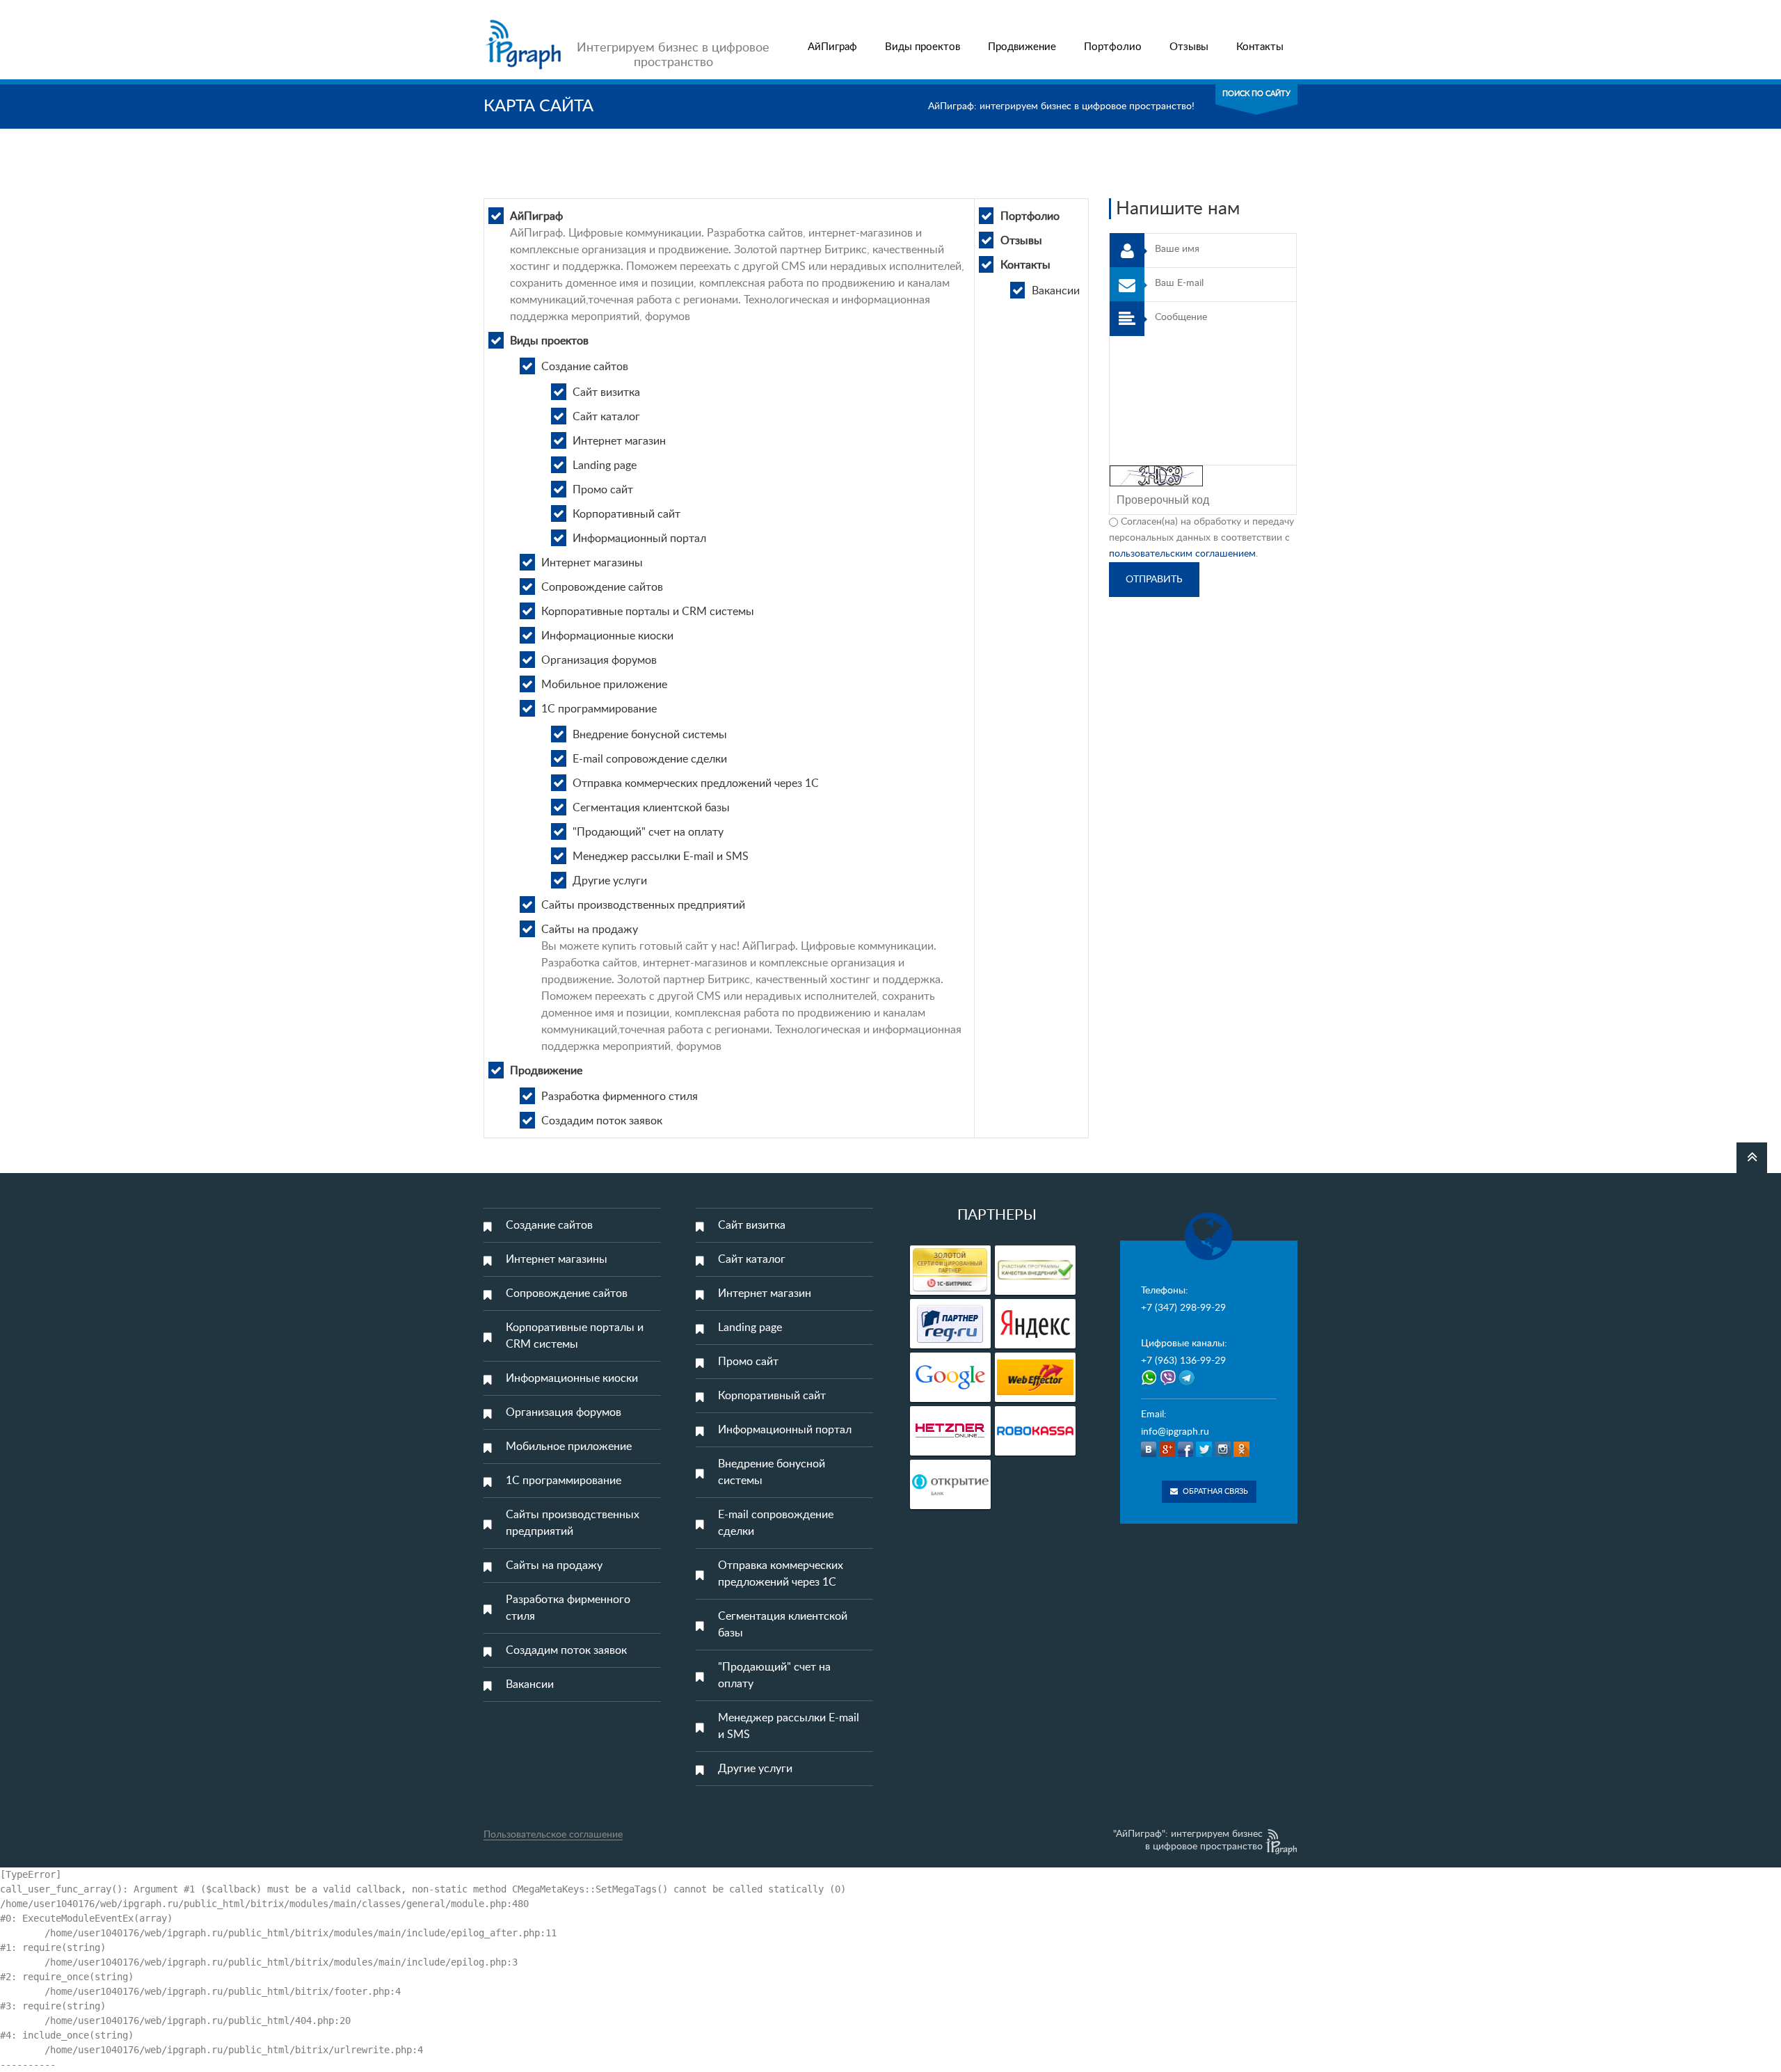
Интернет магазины (592, 563)
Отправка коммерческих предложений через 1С (696, 783)
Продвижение (1022, 47)
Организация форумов (599, 660)
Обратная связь (1215, 1491)
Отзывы (1189, 47)
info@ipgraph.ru (1175, 1432)
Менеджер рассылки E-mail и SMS (661, 856)
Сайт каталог (606, 417)
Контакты (1260, 47)
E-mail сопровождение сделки (650, 759)
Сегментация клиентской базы (651, 808)
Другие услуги (610, 881)
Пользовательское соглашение (553, 1835)
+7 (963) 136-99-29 (1183, 1361)
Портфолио (1113, 47)
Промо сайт (603, 490)
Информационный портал (639, 539)
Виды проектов (923, 47)
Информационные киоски (607, 636)
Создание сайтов (585, 367)
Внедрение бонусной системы (650, 735)
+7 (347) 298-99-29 (1183, 1308)
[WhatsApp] (1149, 1382)
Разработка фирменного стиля (620, 1097)
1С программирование (599, 709)
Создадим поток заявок (602, 1121)
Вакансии (1056, 291)
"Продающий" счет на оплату (648, 832)
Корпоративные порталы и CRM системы (648, 612)
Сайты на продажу (590, 930)
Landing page (605, 465)
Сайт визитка (606, 392)
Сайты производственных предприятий (643, 905)
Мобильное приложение (604, 685)
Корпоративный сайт (626, 514)
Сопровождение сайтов (602, 587)
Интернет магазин (619, 441)
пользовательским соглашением (1182, 554)
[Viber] (1169, 1382)
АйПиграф (832, 47)
